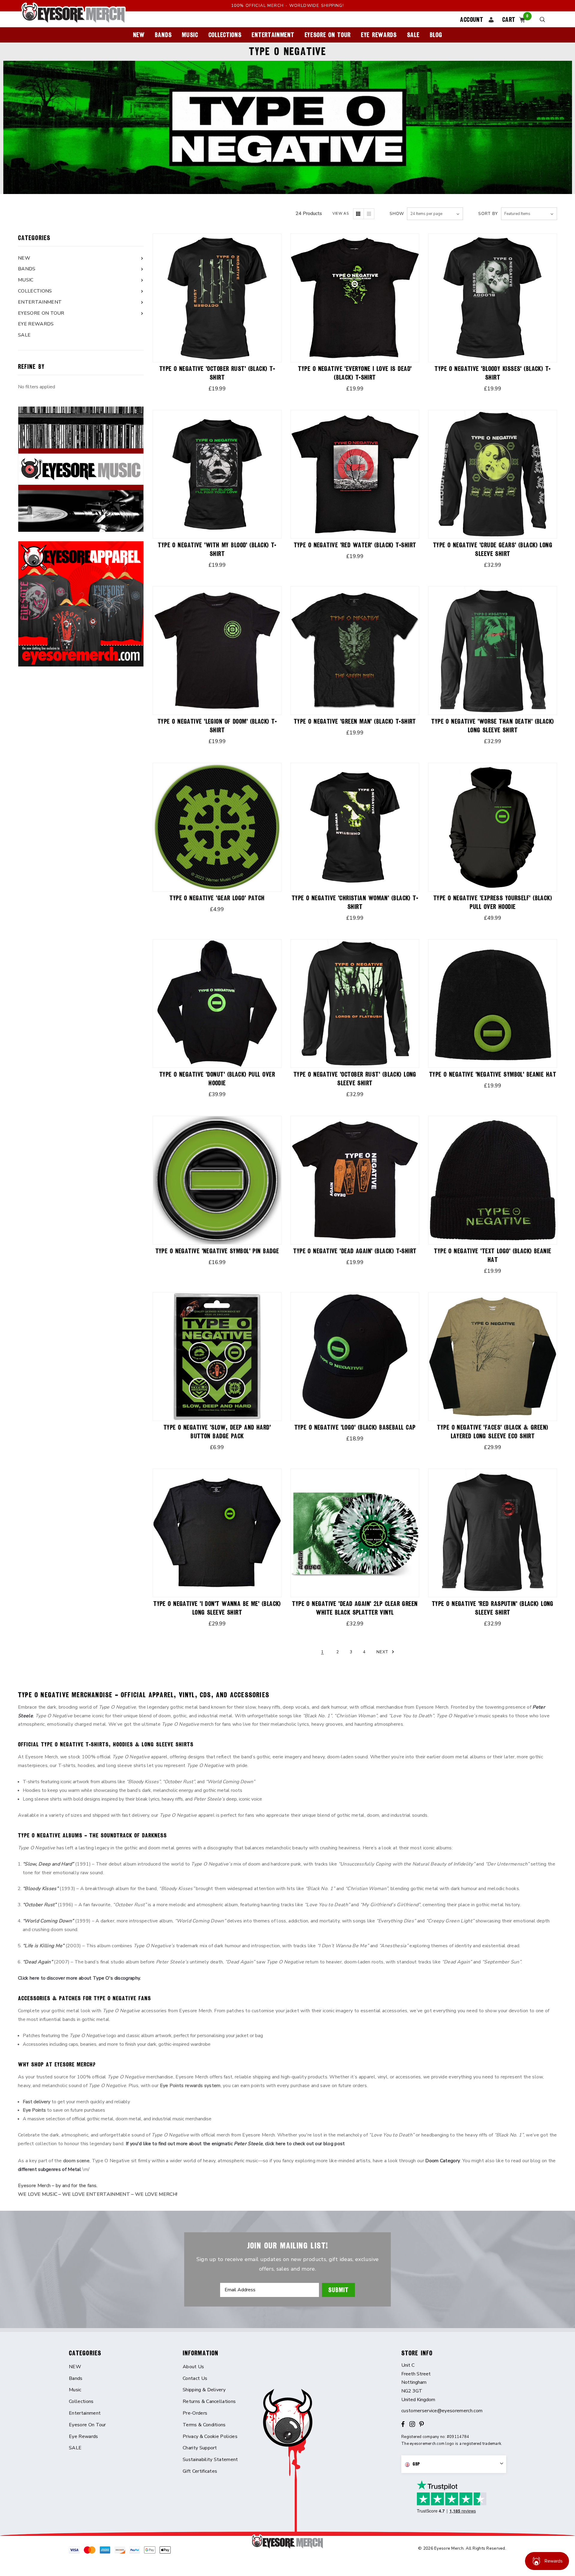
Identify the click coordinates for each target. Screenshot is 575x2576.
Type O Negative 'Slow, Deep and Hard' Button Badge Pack (217, 1432)
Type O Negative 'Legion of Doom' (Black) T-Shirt (217, 726)
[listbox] (529, 214)
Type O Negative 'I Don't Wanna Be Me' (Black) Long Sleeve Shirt (217, 1608)
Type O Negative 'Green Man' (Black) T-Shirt (355, 721)
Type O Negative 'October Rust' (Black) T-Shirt (217, 373)
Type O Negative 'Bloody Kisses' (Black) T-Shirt (492, 373)
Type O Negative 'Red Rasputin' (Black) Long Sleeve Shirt (493, 1608)
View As (341, 213)
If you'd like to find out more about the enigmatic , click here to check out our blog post (235, 2144)
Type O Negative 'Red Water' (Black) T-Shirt (355, 545)
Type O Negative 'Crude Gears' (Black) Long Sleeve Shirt (493, 549)
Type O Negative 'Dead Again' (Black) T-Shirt (355, 1251)
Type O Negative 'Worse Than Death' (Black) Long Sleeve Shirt (492, 726)
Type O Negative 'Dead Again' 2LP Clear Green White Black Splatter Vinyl (355, 1608)
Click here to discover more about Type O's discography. (80, 1978)
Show (397, 214)
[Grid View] (358, 214)
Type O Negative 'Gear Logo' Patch (217, 898)
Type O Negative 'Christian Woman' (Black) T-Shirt (355, 902)
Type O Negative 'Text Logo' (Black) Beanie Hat (492, 1255)
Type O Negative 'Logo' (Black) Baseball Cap (355, 1427)
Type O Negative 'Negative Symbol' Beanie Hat (493, 1074)
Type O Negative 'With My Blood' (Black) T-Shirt (217, 549)
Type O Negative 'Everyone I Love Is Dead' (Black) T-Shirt (355, 373)
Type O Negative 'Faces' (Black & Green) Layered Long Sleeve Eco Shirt (492, 1432)
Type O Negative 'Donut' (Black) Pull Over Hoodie (217, 1079)
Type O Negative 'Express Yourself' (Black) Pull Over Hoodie (493, 902)
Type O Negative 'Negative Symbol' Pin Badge (217, 1251)
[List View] (369, 214)
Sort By (488, 214)
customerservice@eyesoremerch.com (442, 2411)
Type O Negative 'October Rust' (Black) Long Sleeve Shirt (355, 1079)
